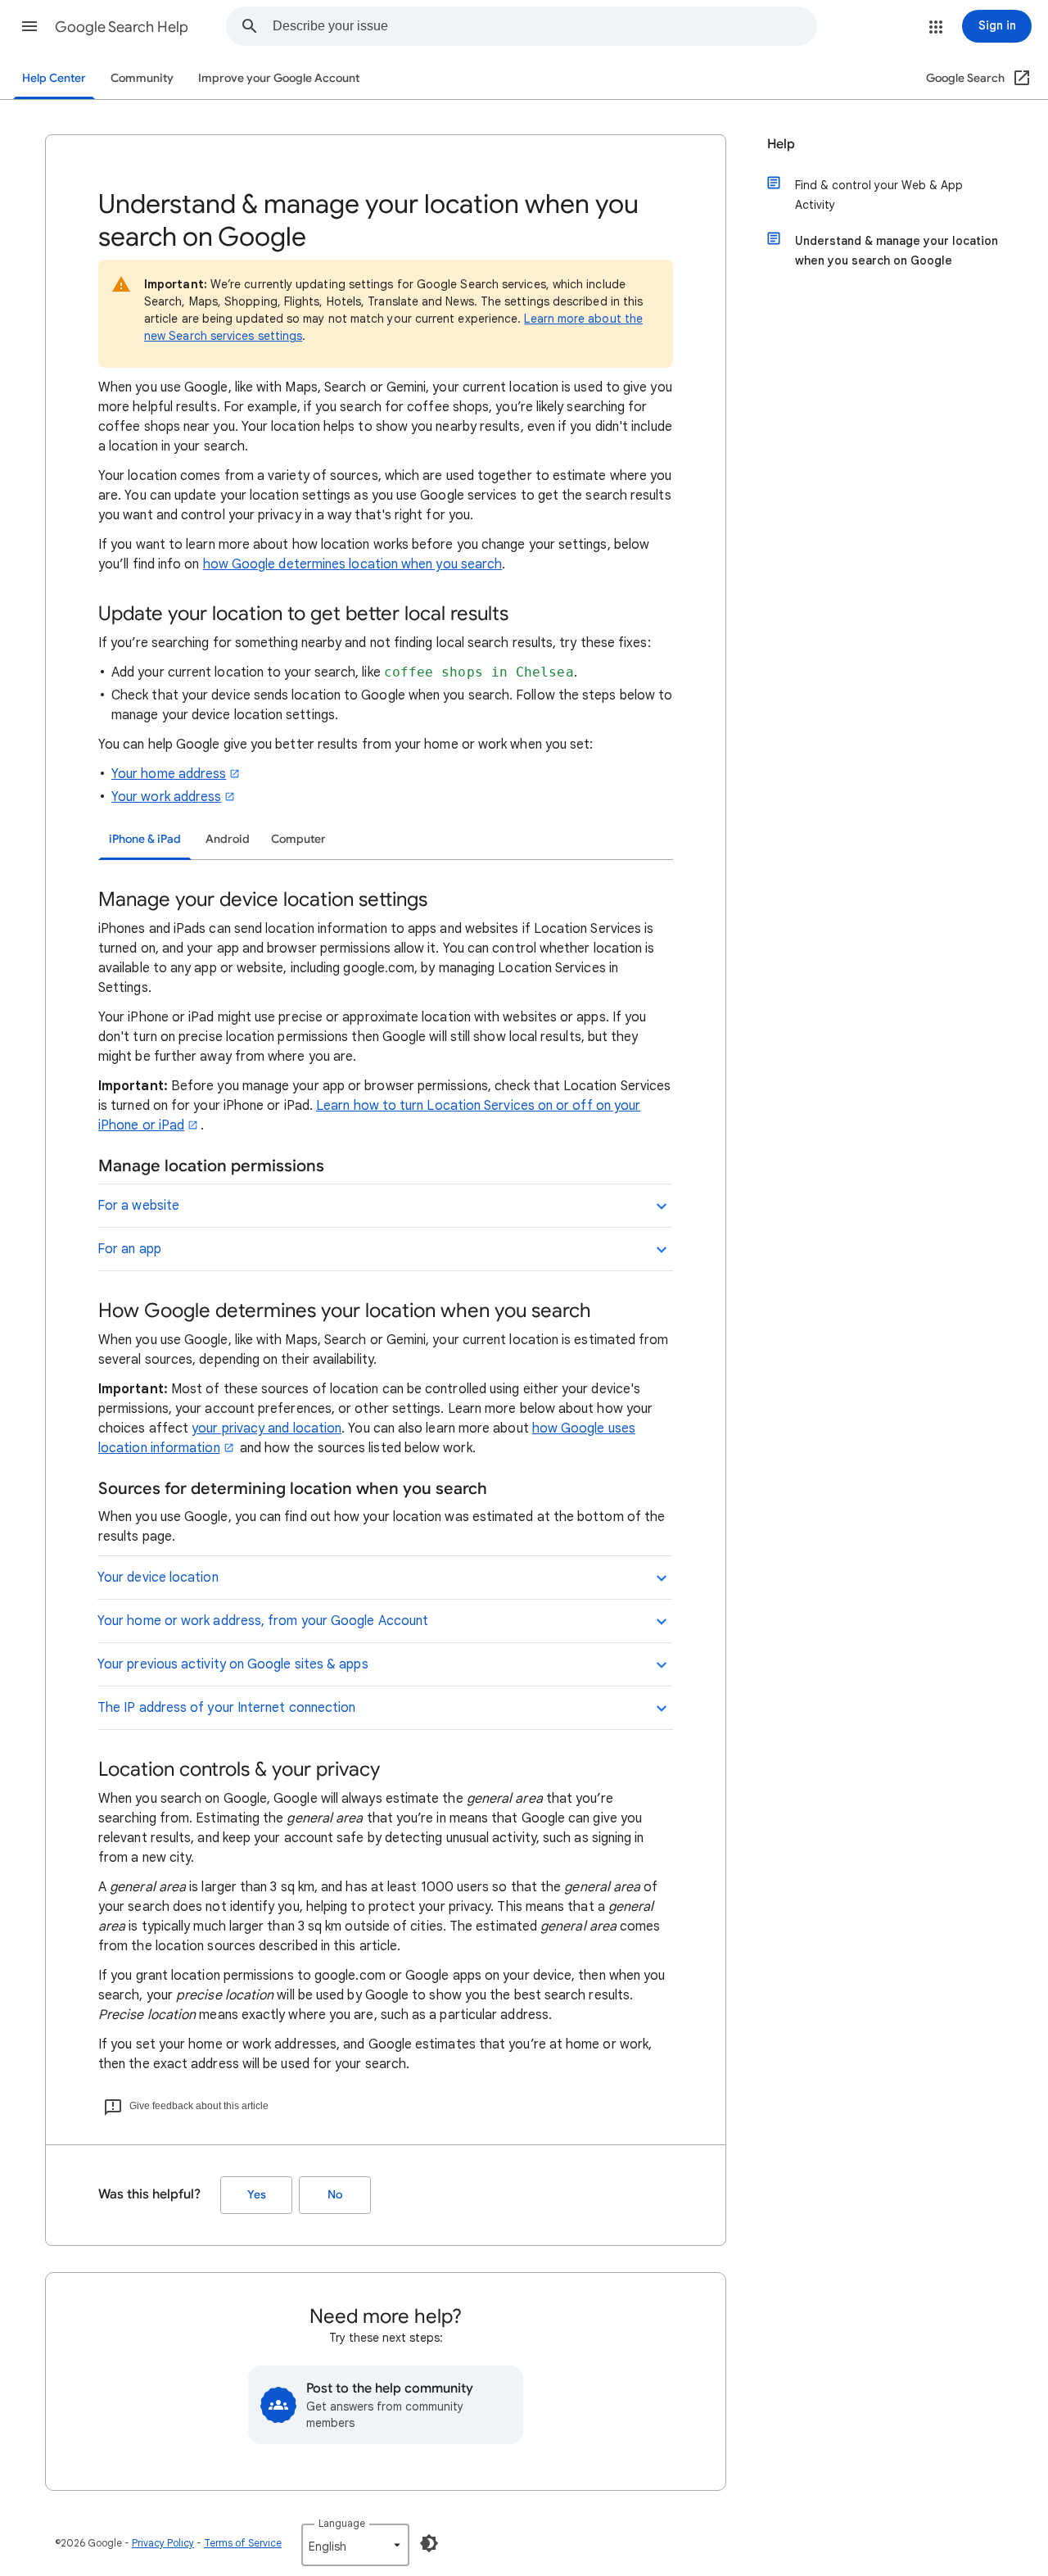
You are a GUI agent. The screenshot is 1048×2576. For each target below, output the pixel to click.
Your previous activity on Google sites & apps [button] (233, 1664)
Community (142, 78)
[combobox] (544, 26)
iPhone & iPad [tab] (145, 839)
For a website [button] (138, 1206)
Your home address (169, 774)
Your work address (166, 797)
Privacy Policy (163, 2543)
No (335, 2195)
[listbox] (355, 2545)
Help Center (54, 78)
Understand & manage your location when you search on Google (897, 251)
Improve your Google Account (279, 78)
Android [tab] (228, 839)
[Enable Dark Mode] (429, 2543)
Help (781, 144)
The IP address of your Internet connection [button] (226, 1708)
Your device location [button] (158, 1578)
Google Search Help (122, 27)
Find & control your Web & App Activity (879, 195)
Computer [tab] (298, 839)
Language (342, 2523)
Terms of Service (243, 2543)
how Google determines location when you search (353, 564)
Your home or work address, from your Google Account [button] (263, 1621)
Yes (257, 2195)
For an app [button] (129, 1249)
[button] (29, 26)
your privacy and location (267, 1428)
